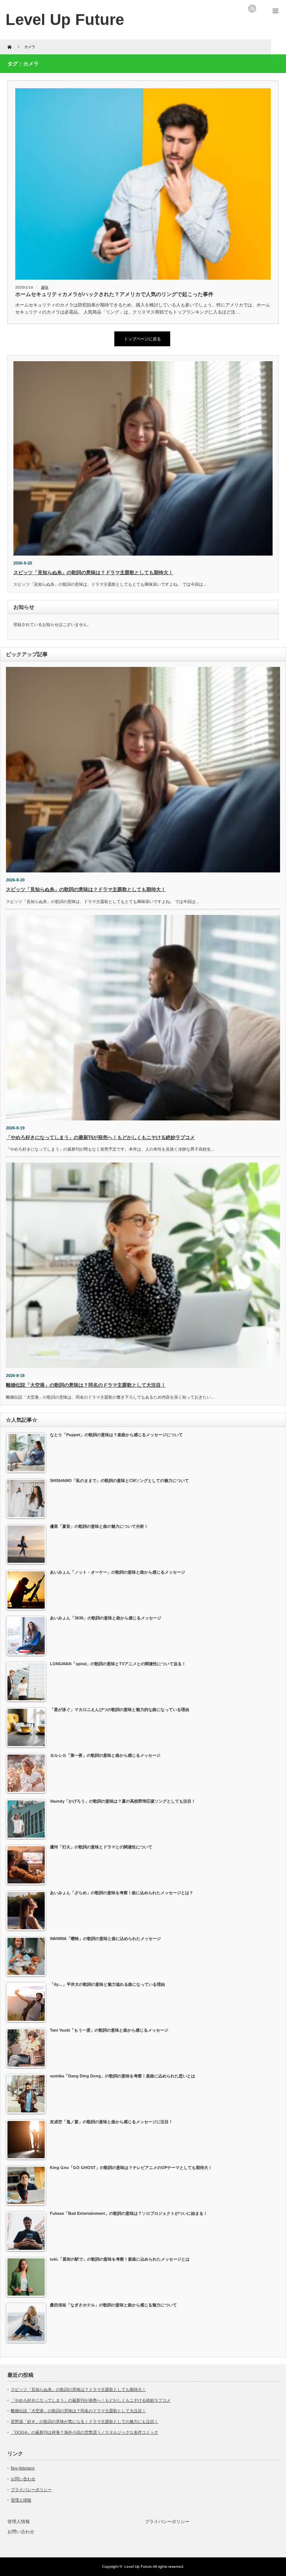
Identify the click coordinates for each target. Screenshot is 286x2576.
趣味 (45, 287)
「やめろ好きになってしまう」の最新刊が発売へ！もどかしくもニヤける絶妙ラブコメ (100, 1137)
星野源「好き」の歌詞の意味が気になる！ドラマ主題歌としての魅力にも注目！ (85, 2421)
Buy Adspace (23, 2468)
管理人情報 (21, 2500)
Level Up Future (65, 20)
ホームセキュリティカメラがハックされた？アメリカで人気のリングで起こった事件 (114, 294)
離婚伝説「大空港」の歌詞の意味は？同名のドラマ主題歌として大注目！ (86, 1385)
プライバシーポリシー (31, 2490)
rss (252, 9)
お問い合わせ (23, 2479)
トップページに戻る (142, 339)
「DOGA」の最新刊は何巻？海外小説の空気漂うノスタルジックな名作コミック (85, 2432)
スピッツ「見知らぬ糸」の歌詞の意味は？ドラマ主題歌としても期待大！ (93, 573)
